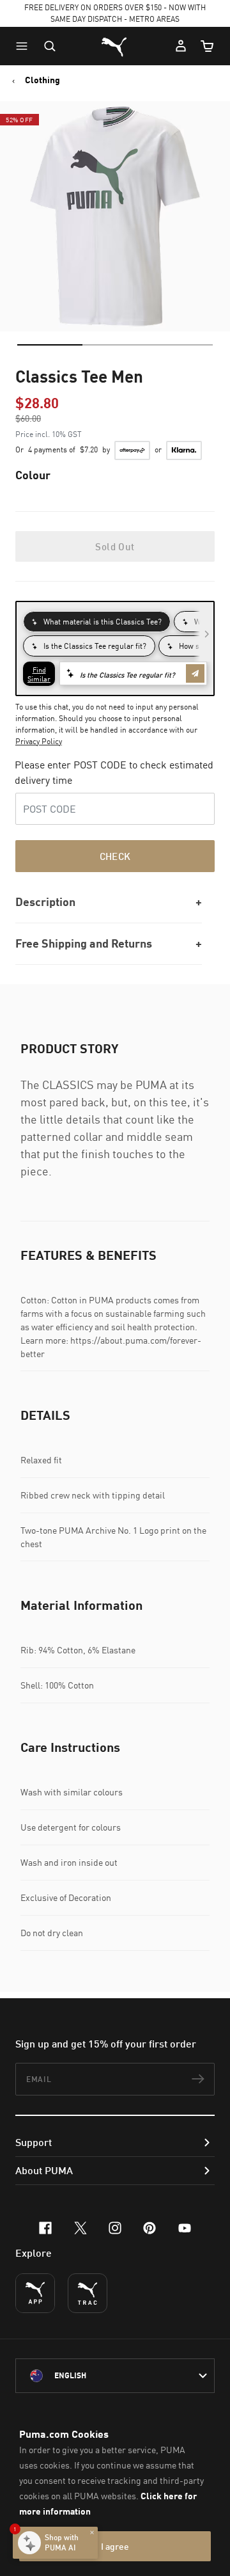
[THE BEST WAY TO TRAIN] (88, 2293)
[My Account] (181, 46)
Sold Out (115, 546)
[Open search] (50, 46)
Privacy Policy (39, 741)
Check (115, 856)
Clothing (42, 80)
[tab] (50, 345)
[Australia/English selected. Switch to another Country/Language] (115, 2376)
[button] (25, 46)
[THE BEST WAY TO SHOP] (35, 2293)
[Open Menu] (25, 46)
